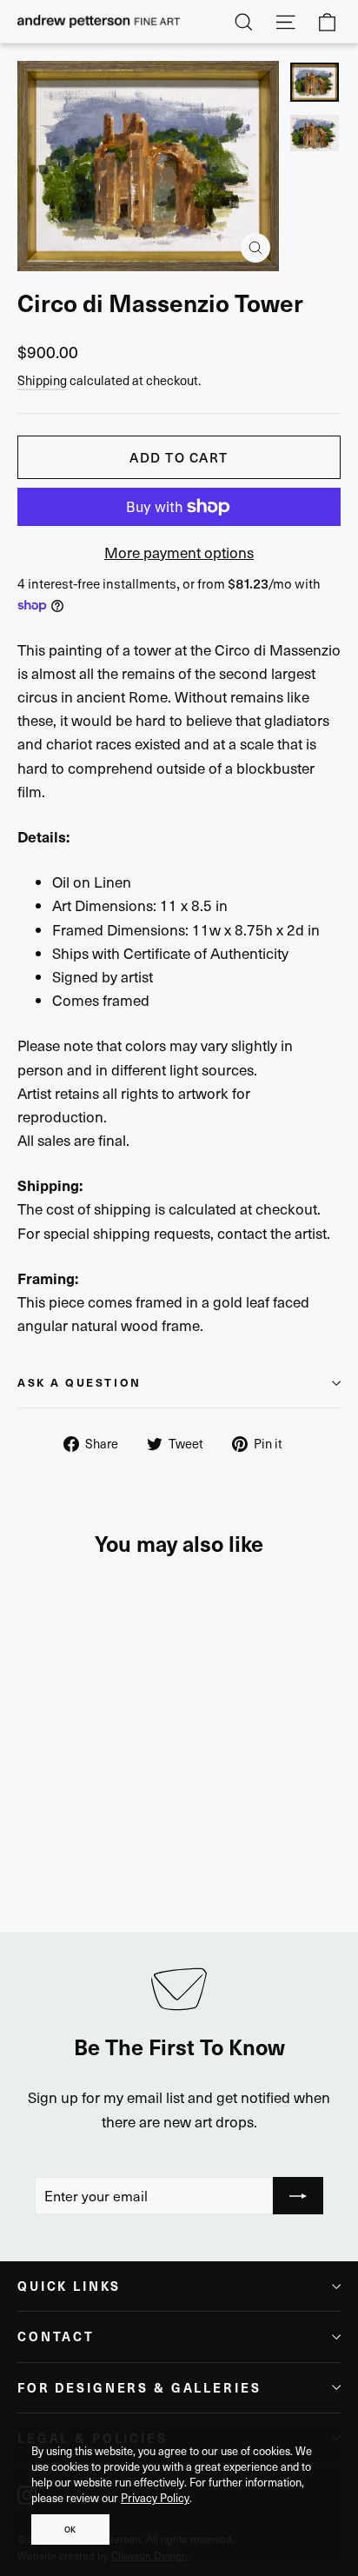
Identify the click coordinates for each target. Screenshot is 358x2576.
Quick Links (69, 2286)
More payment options (179, 552)
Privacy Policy (155, 2498)
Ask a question (80, 1382)
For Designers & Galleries (139, 2387)
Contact (56, 2336)
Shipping (42, 380)
